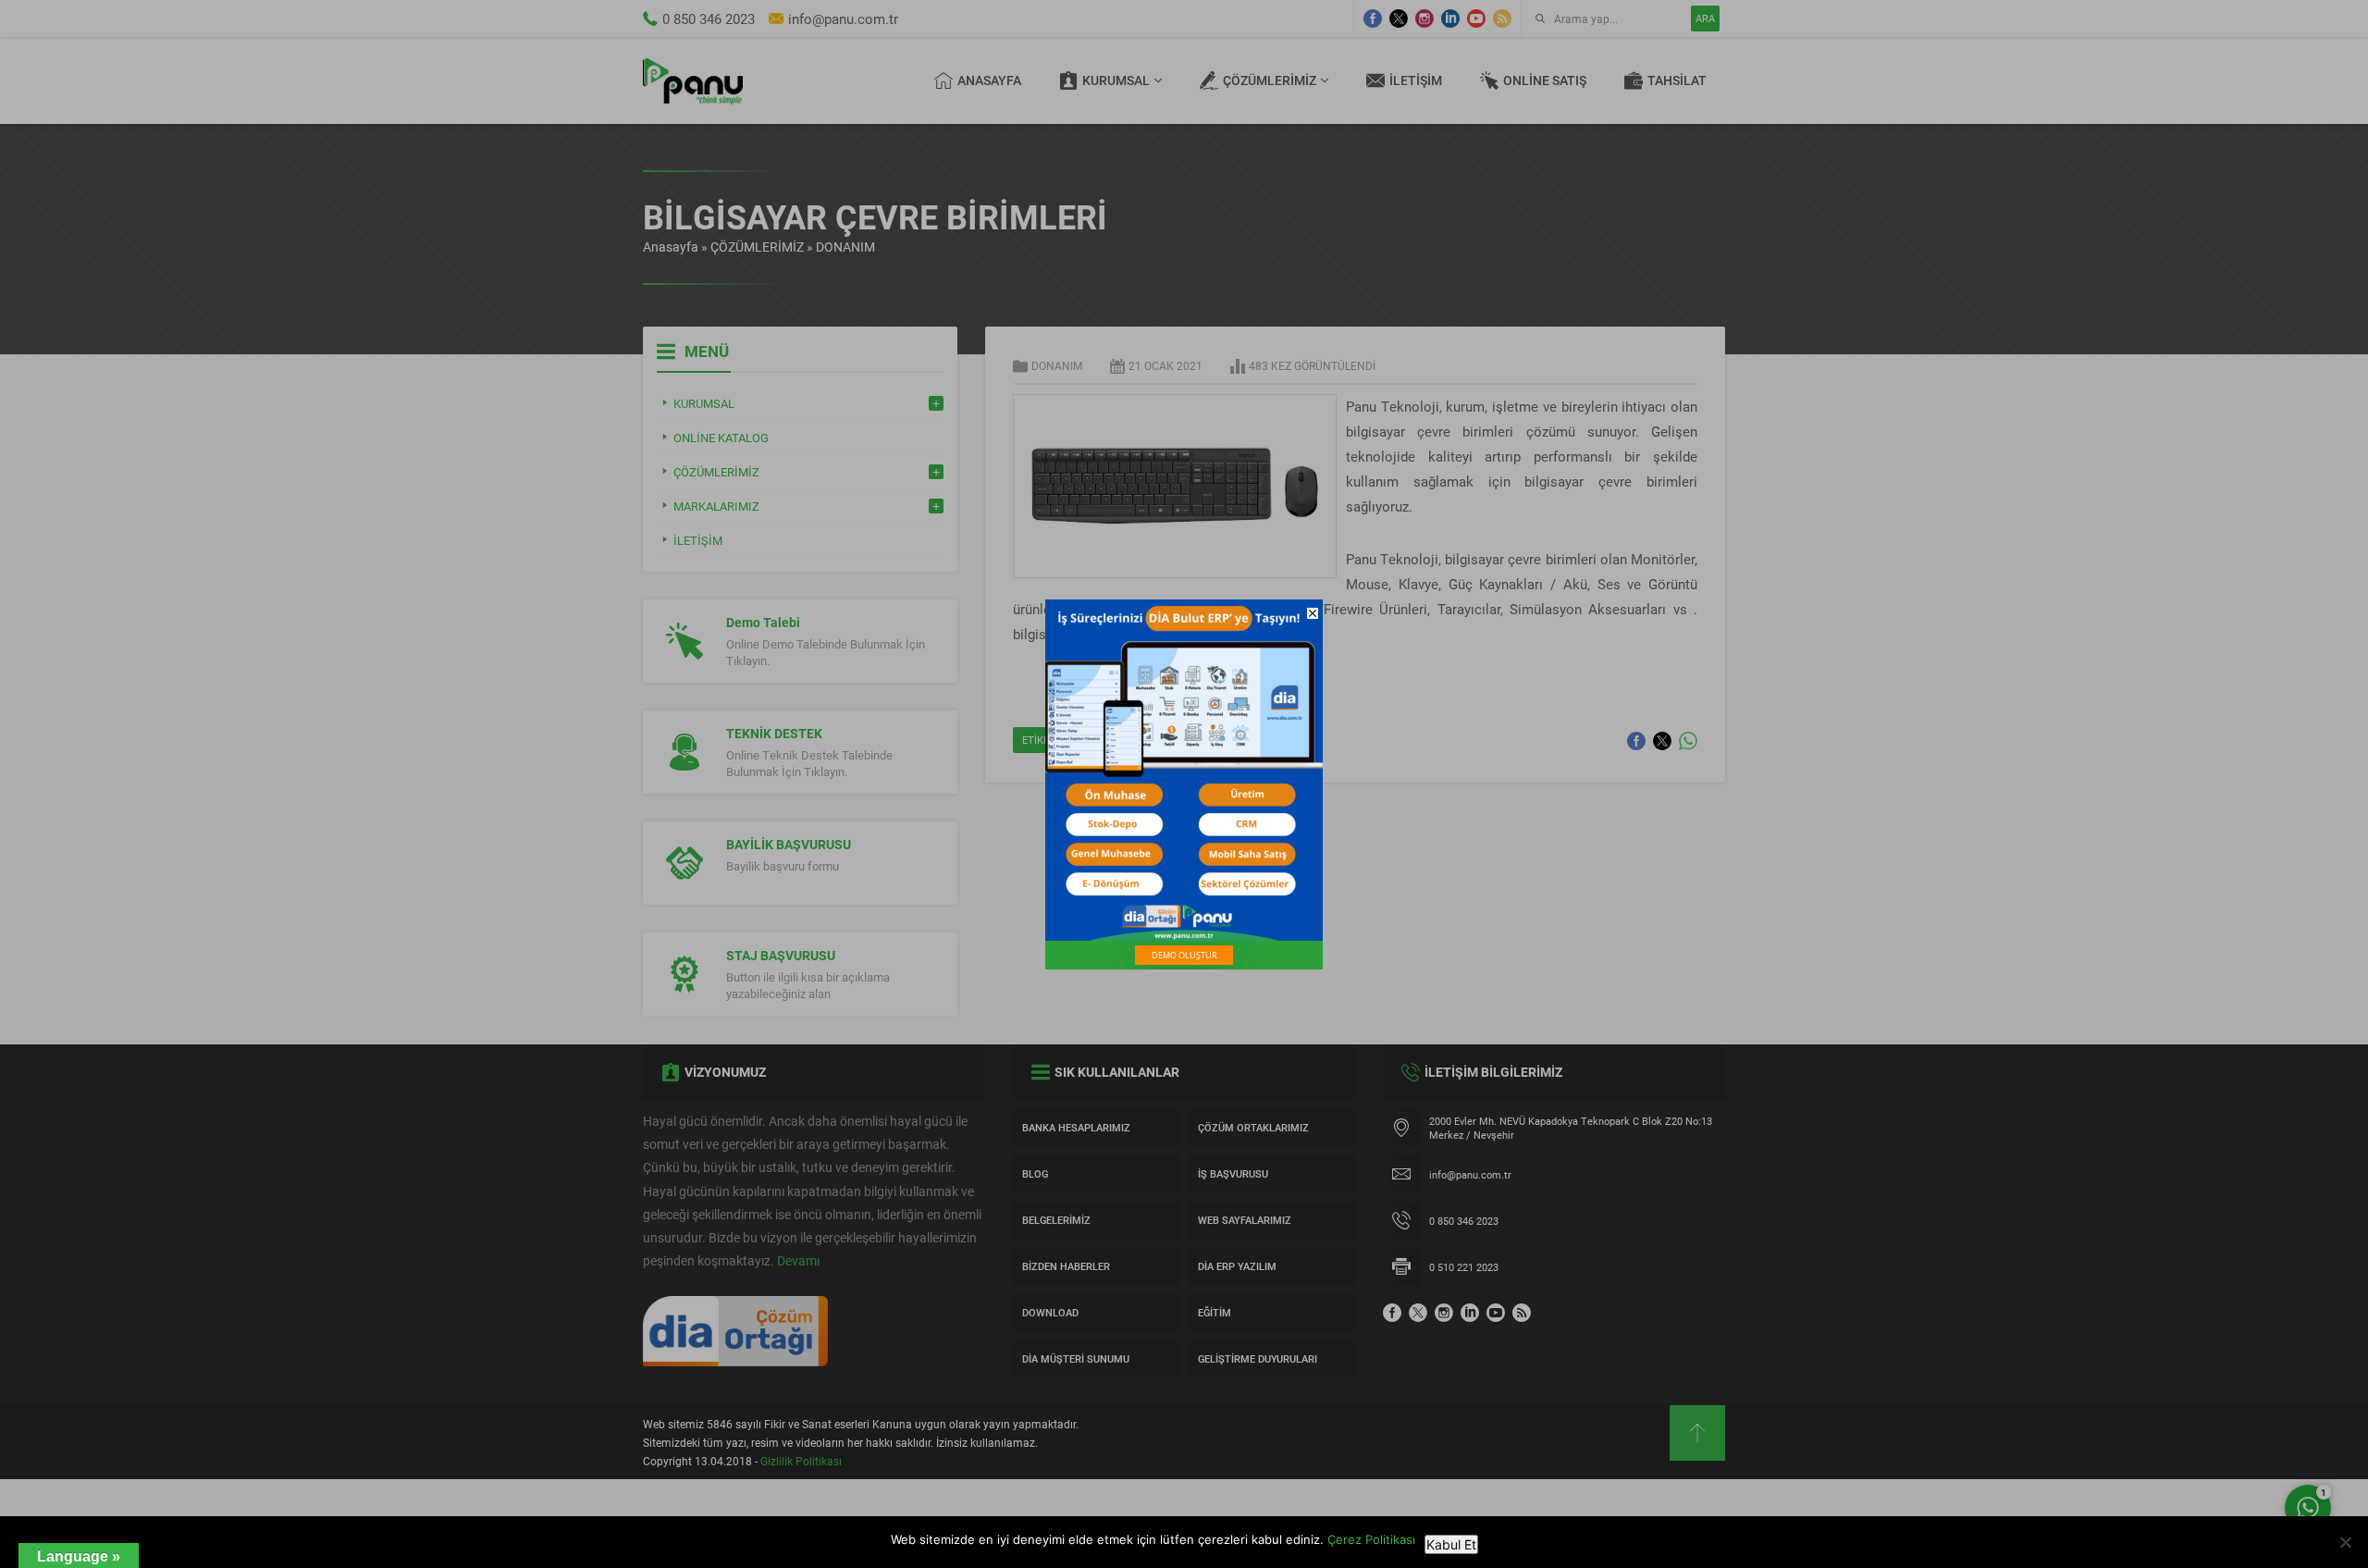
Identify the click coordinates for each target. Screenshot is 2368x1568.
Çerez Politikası (1371, 1539)
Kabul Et (1451, 1544)
